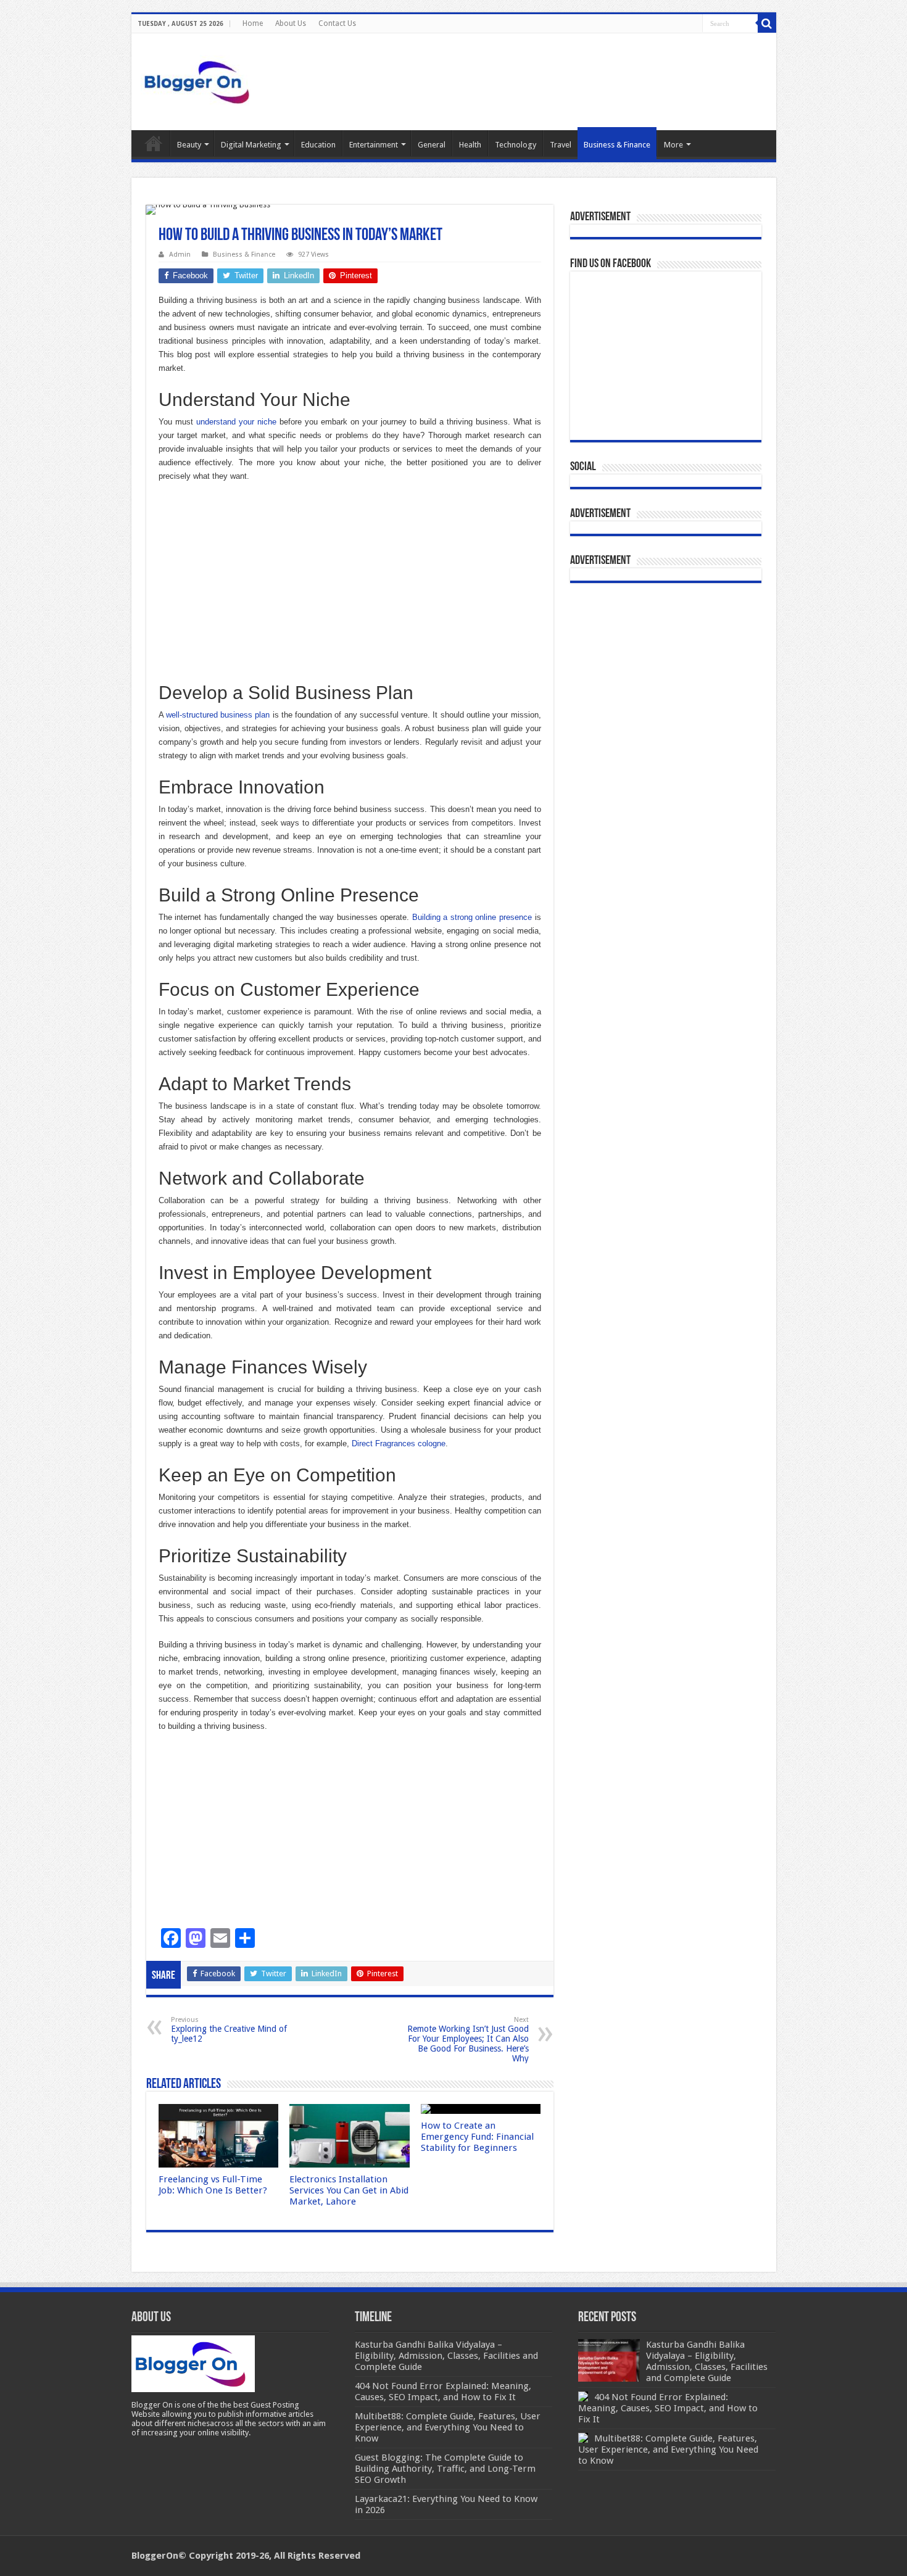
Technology (516, 145)
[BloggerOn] (199, 80)
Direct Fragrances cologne (399, 1443)
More (673, 145)
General (432, 145)
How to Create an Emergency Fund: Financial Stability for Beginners (477, 2137)
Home (253, 23)
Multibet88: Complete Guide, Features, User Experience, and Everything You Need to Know (668, 2450)
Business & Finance (617, 145)
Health (470, 145)
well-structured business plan (218, 715)
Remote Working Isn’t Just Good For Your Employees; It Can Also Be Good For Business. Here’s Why (468, 2040)
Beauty (189, 145)
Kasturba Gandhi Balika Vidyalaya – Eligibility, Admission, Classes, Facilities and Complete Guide (707, 2361)
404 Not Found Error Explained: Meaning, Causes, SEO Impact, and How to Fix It (668, 2408)
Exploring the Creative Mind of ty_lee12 (229, 2030)
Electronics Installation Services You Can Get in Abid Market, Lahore (349, 2190)
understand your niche (236, 422)
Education (318, 145)
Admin (180, 255)
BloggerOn (155, 2556)
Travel (561, 145)
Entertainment (374, 145)
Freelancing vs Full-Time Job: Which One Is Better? (213, 2185)
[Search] (767, 23)
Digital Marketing (251, 145)
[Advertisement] (350, 582)
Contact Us (337, 23)
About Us (291, 23)
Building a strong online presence (472, 917)
